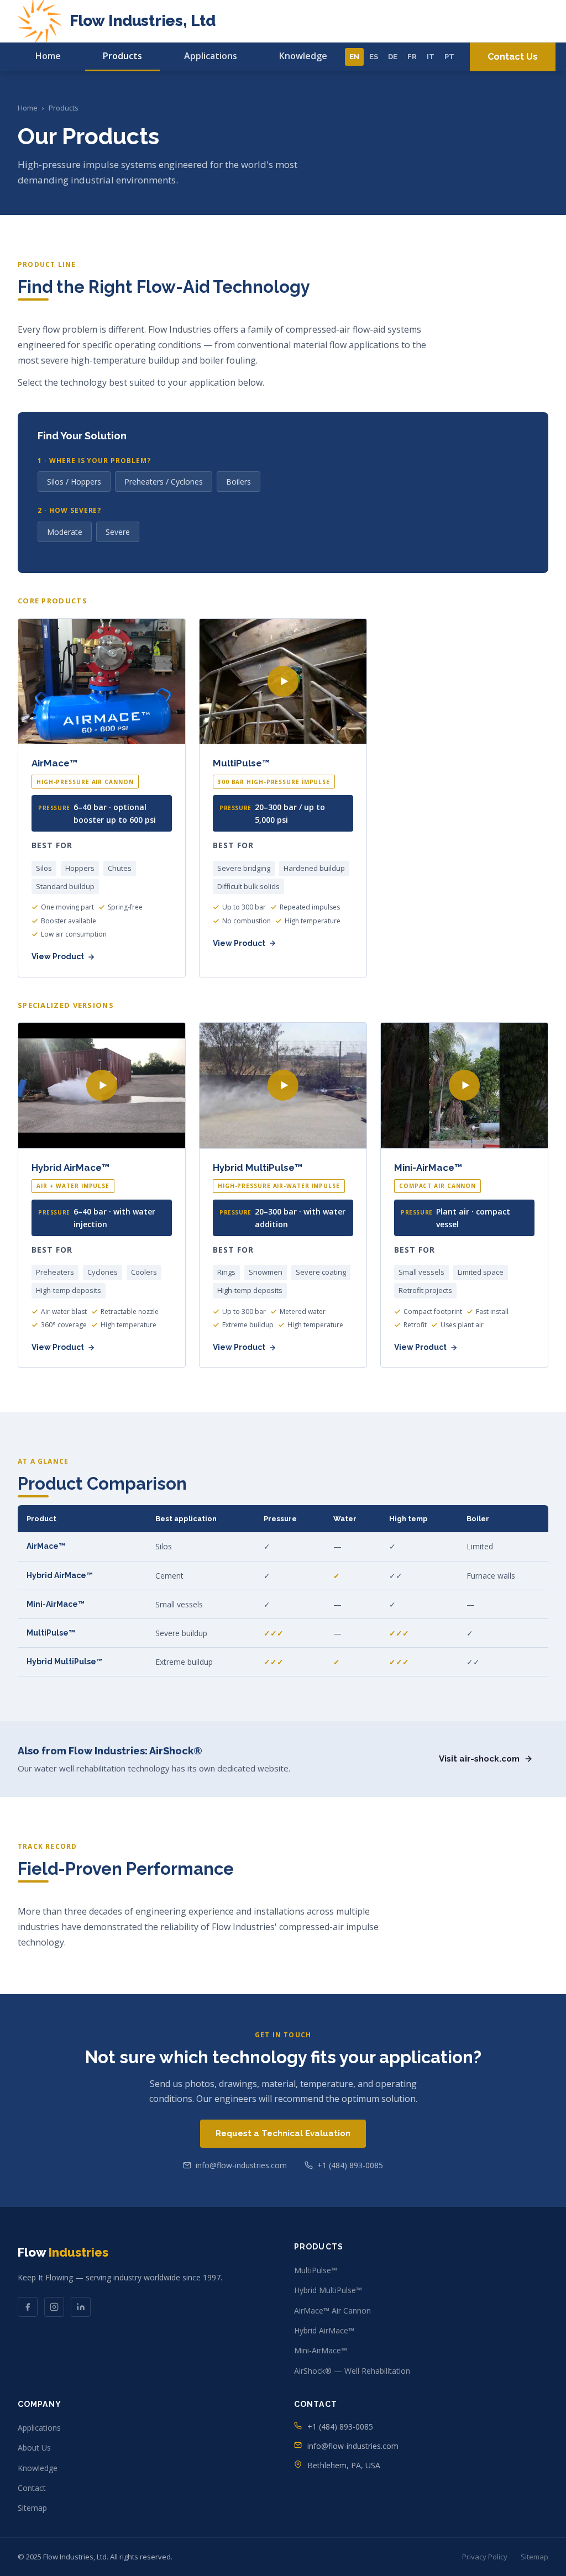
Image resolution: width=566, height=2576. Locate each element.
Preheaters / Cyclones (164, 482)
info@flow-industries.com (241, 2165)
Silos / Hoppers (74, 482)
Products (122, 56)
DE (393, 57)
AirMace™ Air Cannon (332, 2310)
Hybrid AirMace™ (324, 2330)
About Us (34, 2448)
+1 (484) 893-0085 (350, 2165)
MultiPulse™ (316, 2270)
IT (431, 57)
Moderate (65, 532)
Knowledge (303, 56)
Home (48, 56)
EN (354, 57)
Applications (211, 56)
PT (449, 57)
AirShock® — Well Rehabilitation (352, 2371)
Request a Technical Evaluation (283, 2133)
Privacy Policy (485, 2557)
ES (374, 57)
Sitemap (32, 2508)
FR (412, 57)
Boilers (239, 482)
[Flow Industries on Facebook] (28, 2307)
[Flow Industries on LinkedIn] (81, 2307)
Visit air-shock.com (479, 1759)
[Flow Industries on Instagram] (54, 2307)
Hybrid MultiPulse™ (328, 2290)
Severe (118, 532)
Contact (32, 2488)
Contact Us (513, 57)
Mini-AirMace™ (321, 2350)
